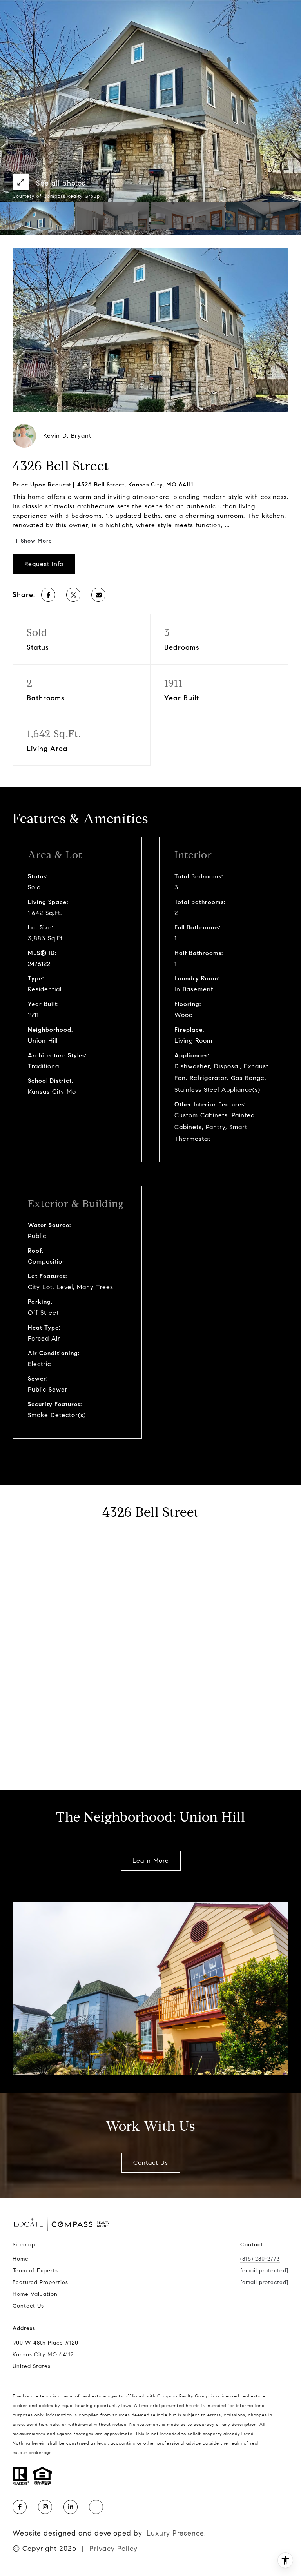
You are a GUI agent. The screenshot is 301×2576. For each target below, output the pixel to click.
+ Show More (34, 541)
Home (21, 2259)
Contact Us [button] (151, 2163)
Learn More (151, 1861)
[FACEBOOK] (20, 2507)
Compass (167, 2396)
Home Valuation (35, 2294)
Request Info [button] (44, 564)
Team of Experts (35, 2271)
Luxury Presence (175, 2533)
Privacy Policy (113, 2549)
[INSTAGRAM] (45, 2507)
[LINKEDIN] (71, 2507)
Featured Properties (40, 2282)
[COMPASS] (96, 2507)
